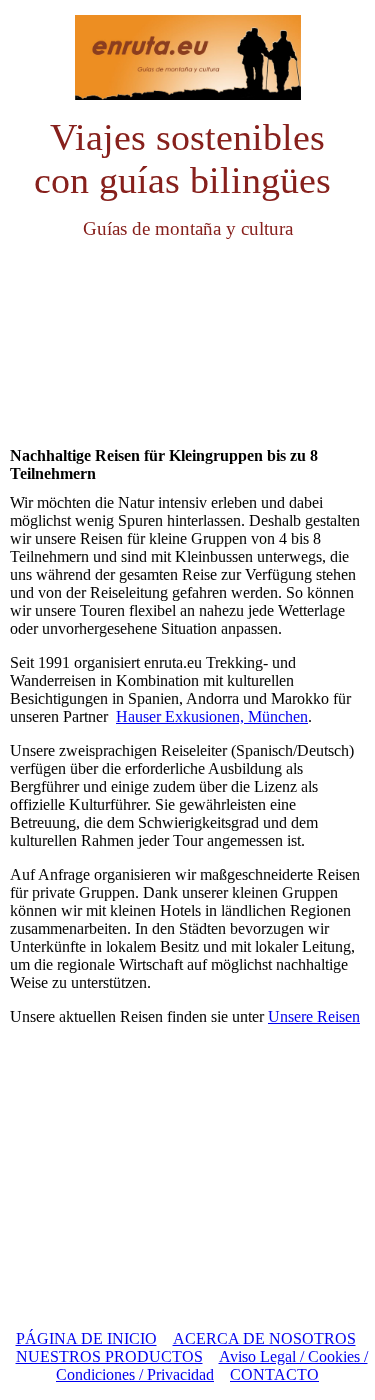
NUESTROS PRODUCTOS (109, 1356)
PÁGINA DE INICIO (86, 1338)
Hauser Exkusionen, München (212, 716)
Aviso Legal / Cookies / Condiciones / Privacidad (212, 1365)
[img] (188, 57)
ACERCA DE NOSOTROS (264, 1338)
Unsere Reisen (314, 1016)
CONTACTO (274, 1374)
